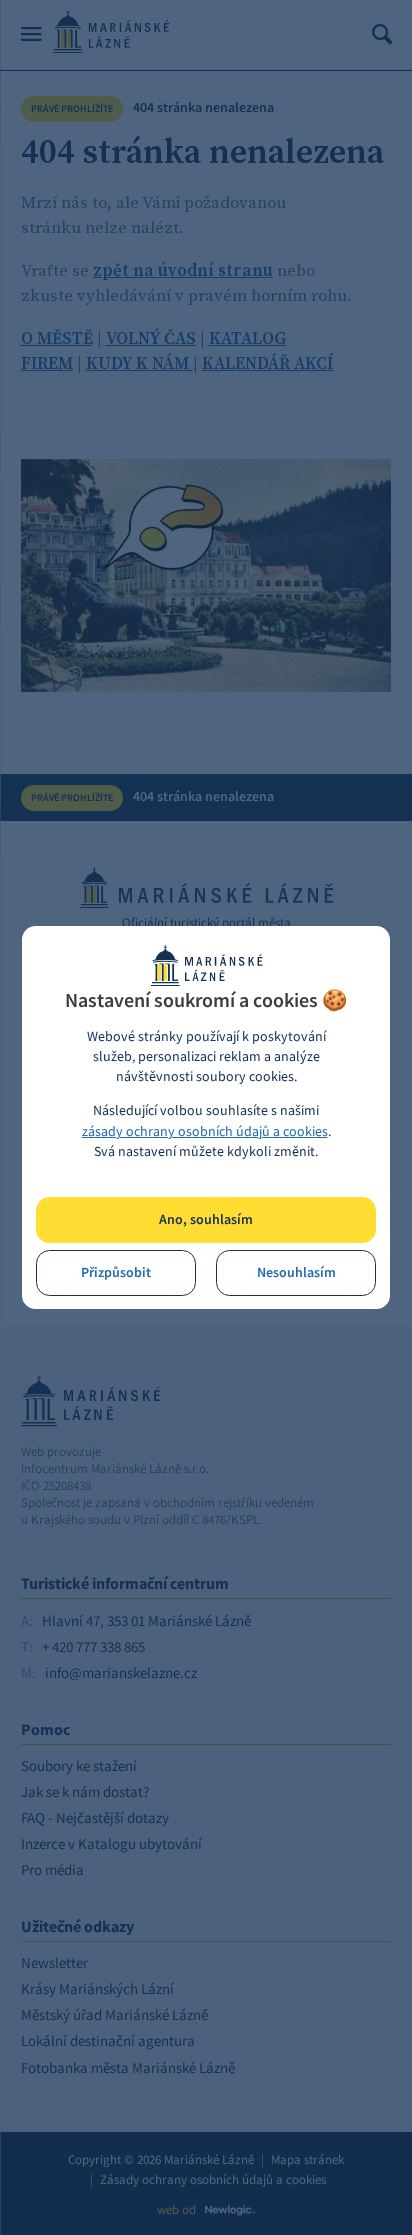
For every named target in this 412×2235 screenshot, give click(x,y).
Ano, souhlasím (206, 1219)
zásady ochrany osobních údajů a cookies (205, 1131)
